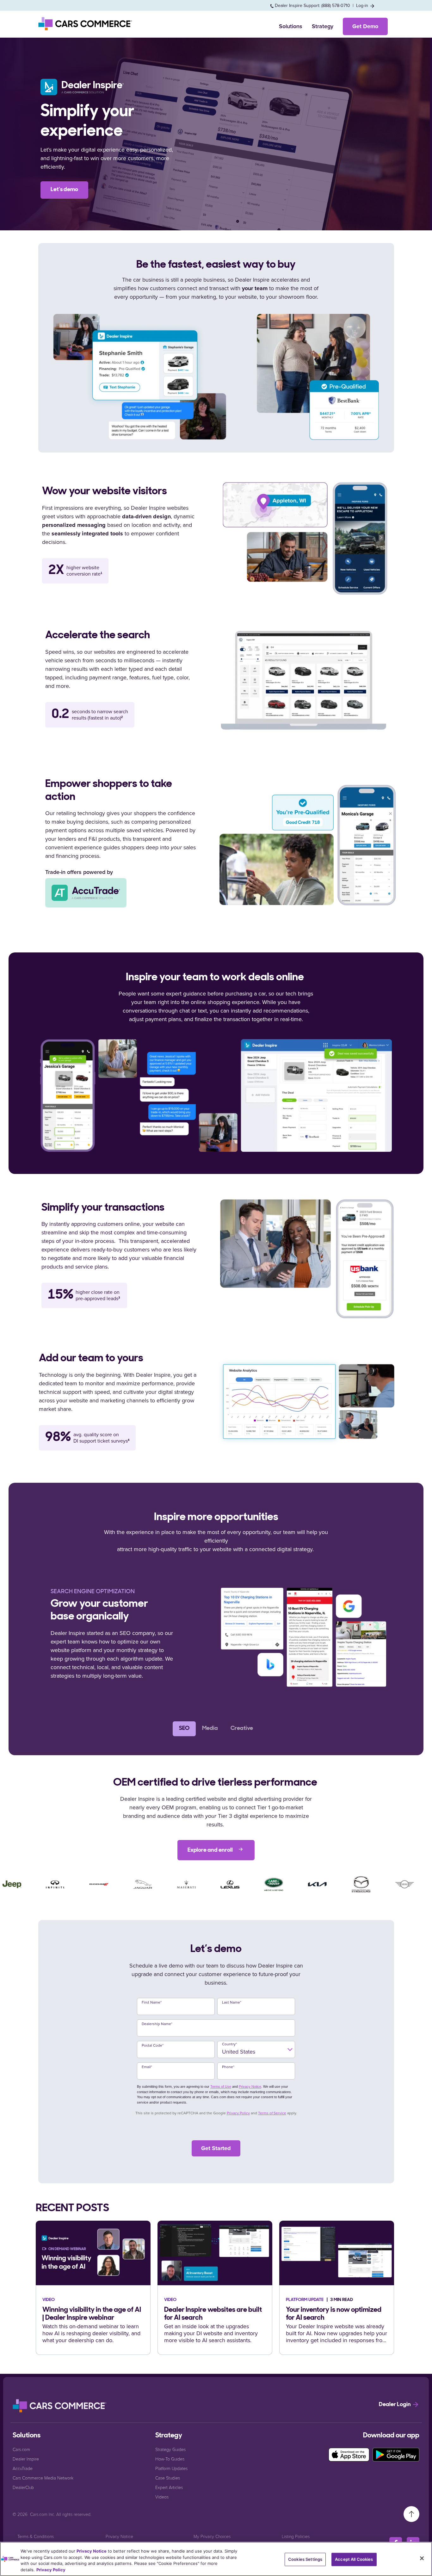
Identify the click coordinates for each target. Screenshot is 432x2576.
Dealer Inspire (26, 2459)
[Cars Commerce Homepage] (60, 2406)
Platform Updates (171, 2468)
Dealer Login (395, 2405)
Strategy (323, 26)
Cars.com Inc (42, 2514)
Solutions (291, 26)
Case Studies (168, 2478)
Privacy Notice (250, 2086)
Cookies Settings (305, 2559)
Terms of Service (272, 2113)
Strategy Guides (170, 2449)
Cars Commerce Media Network (43, 2478)
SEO (184, 1729)
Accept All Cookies (354, 2559)
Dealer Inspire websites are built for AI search (213, 2314)
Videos (162, 2497)
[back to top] (411, 2514)
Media (210, 1729)
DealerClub (23, 2487)
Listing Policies (296, 2536)
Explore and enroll (211, 1850)
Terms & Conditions (36, 2536)
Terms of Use (221, 2086)
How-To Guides (170, 2459)
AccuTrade (23, 2468)
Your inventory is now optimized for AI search (334, 2314)
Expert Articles (169, 2487)
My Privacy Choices (212, 2536)
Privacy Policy (238, 2113)
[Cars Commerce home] (86, 24)
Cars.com (21, 2449)
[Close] (422, 2558)
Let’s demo (64, 190)
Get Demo (365, 26)
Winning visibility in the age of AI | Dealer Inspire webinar (92, 2314)
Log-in (363, 6)
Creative (242, 1729)
